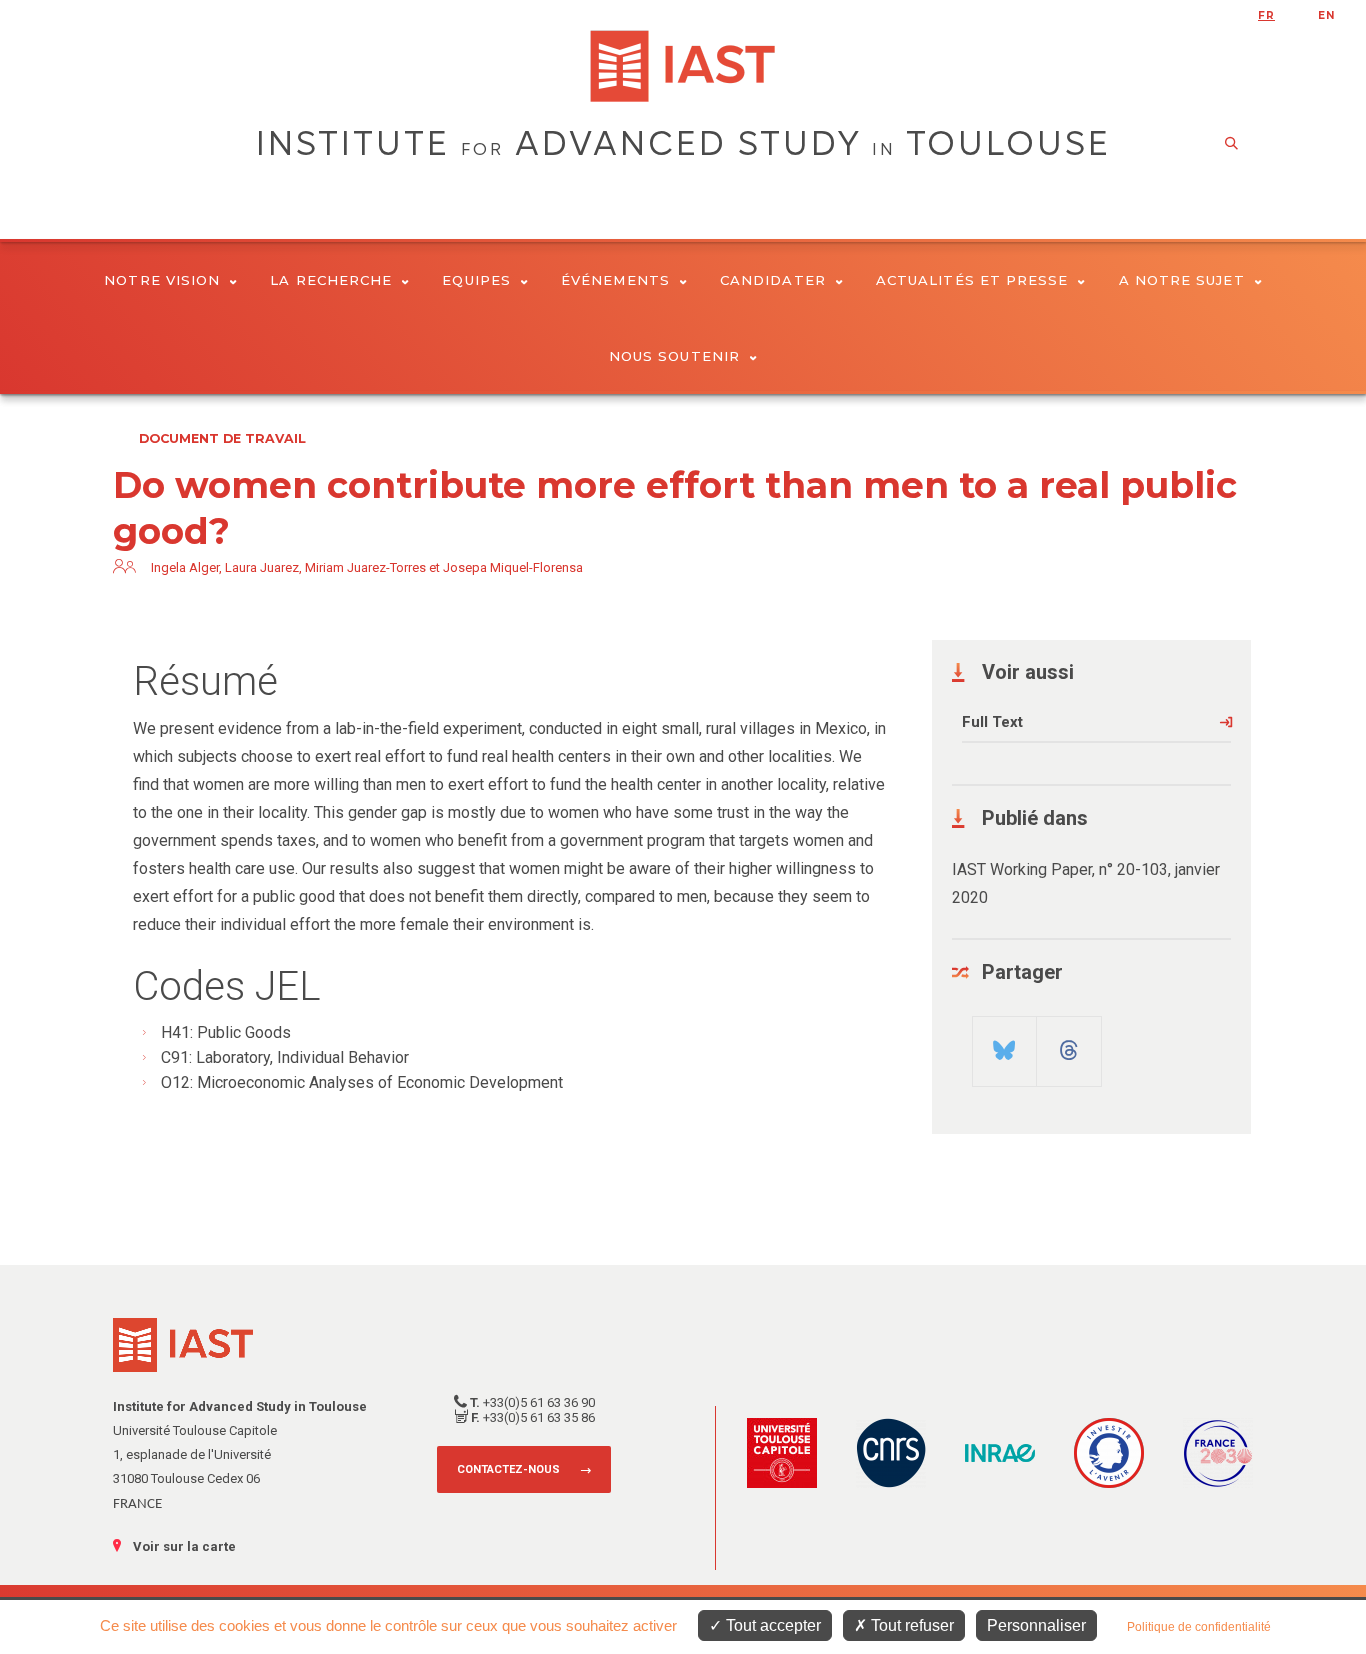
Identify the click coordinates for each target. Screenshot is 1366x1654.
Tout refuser (910, 1625)
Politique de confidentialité (1199, 1627)
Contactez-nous (508, 1469)
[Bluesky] (1004, 1043)
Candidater (773, 280)
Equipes (476, 280)
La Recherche (331, 280)
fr (1266, 15)
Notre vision (162, 280)
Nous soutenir (674, 356)
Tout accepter (771, 1625)
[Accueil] (683, 66)
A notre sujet (1182, 280)
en (1326, 15)
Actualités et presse (972, 280)
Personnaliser (1036, 1625)
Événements (615, 280)
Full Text (992, 722)
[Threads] (1069, 1043)
